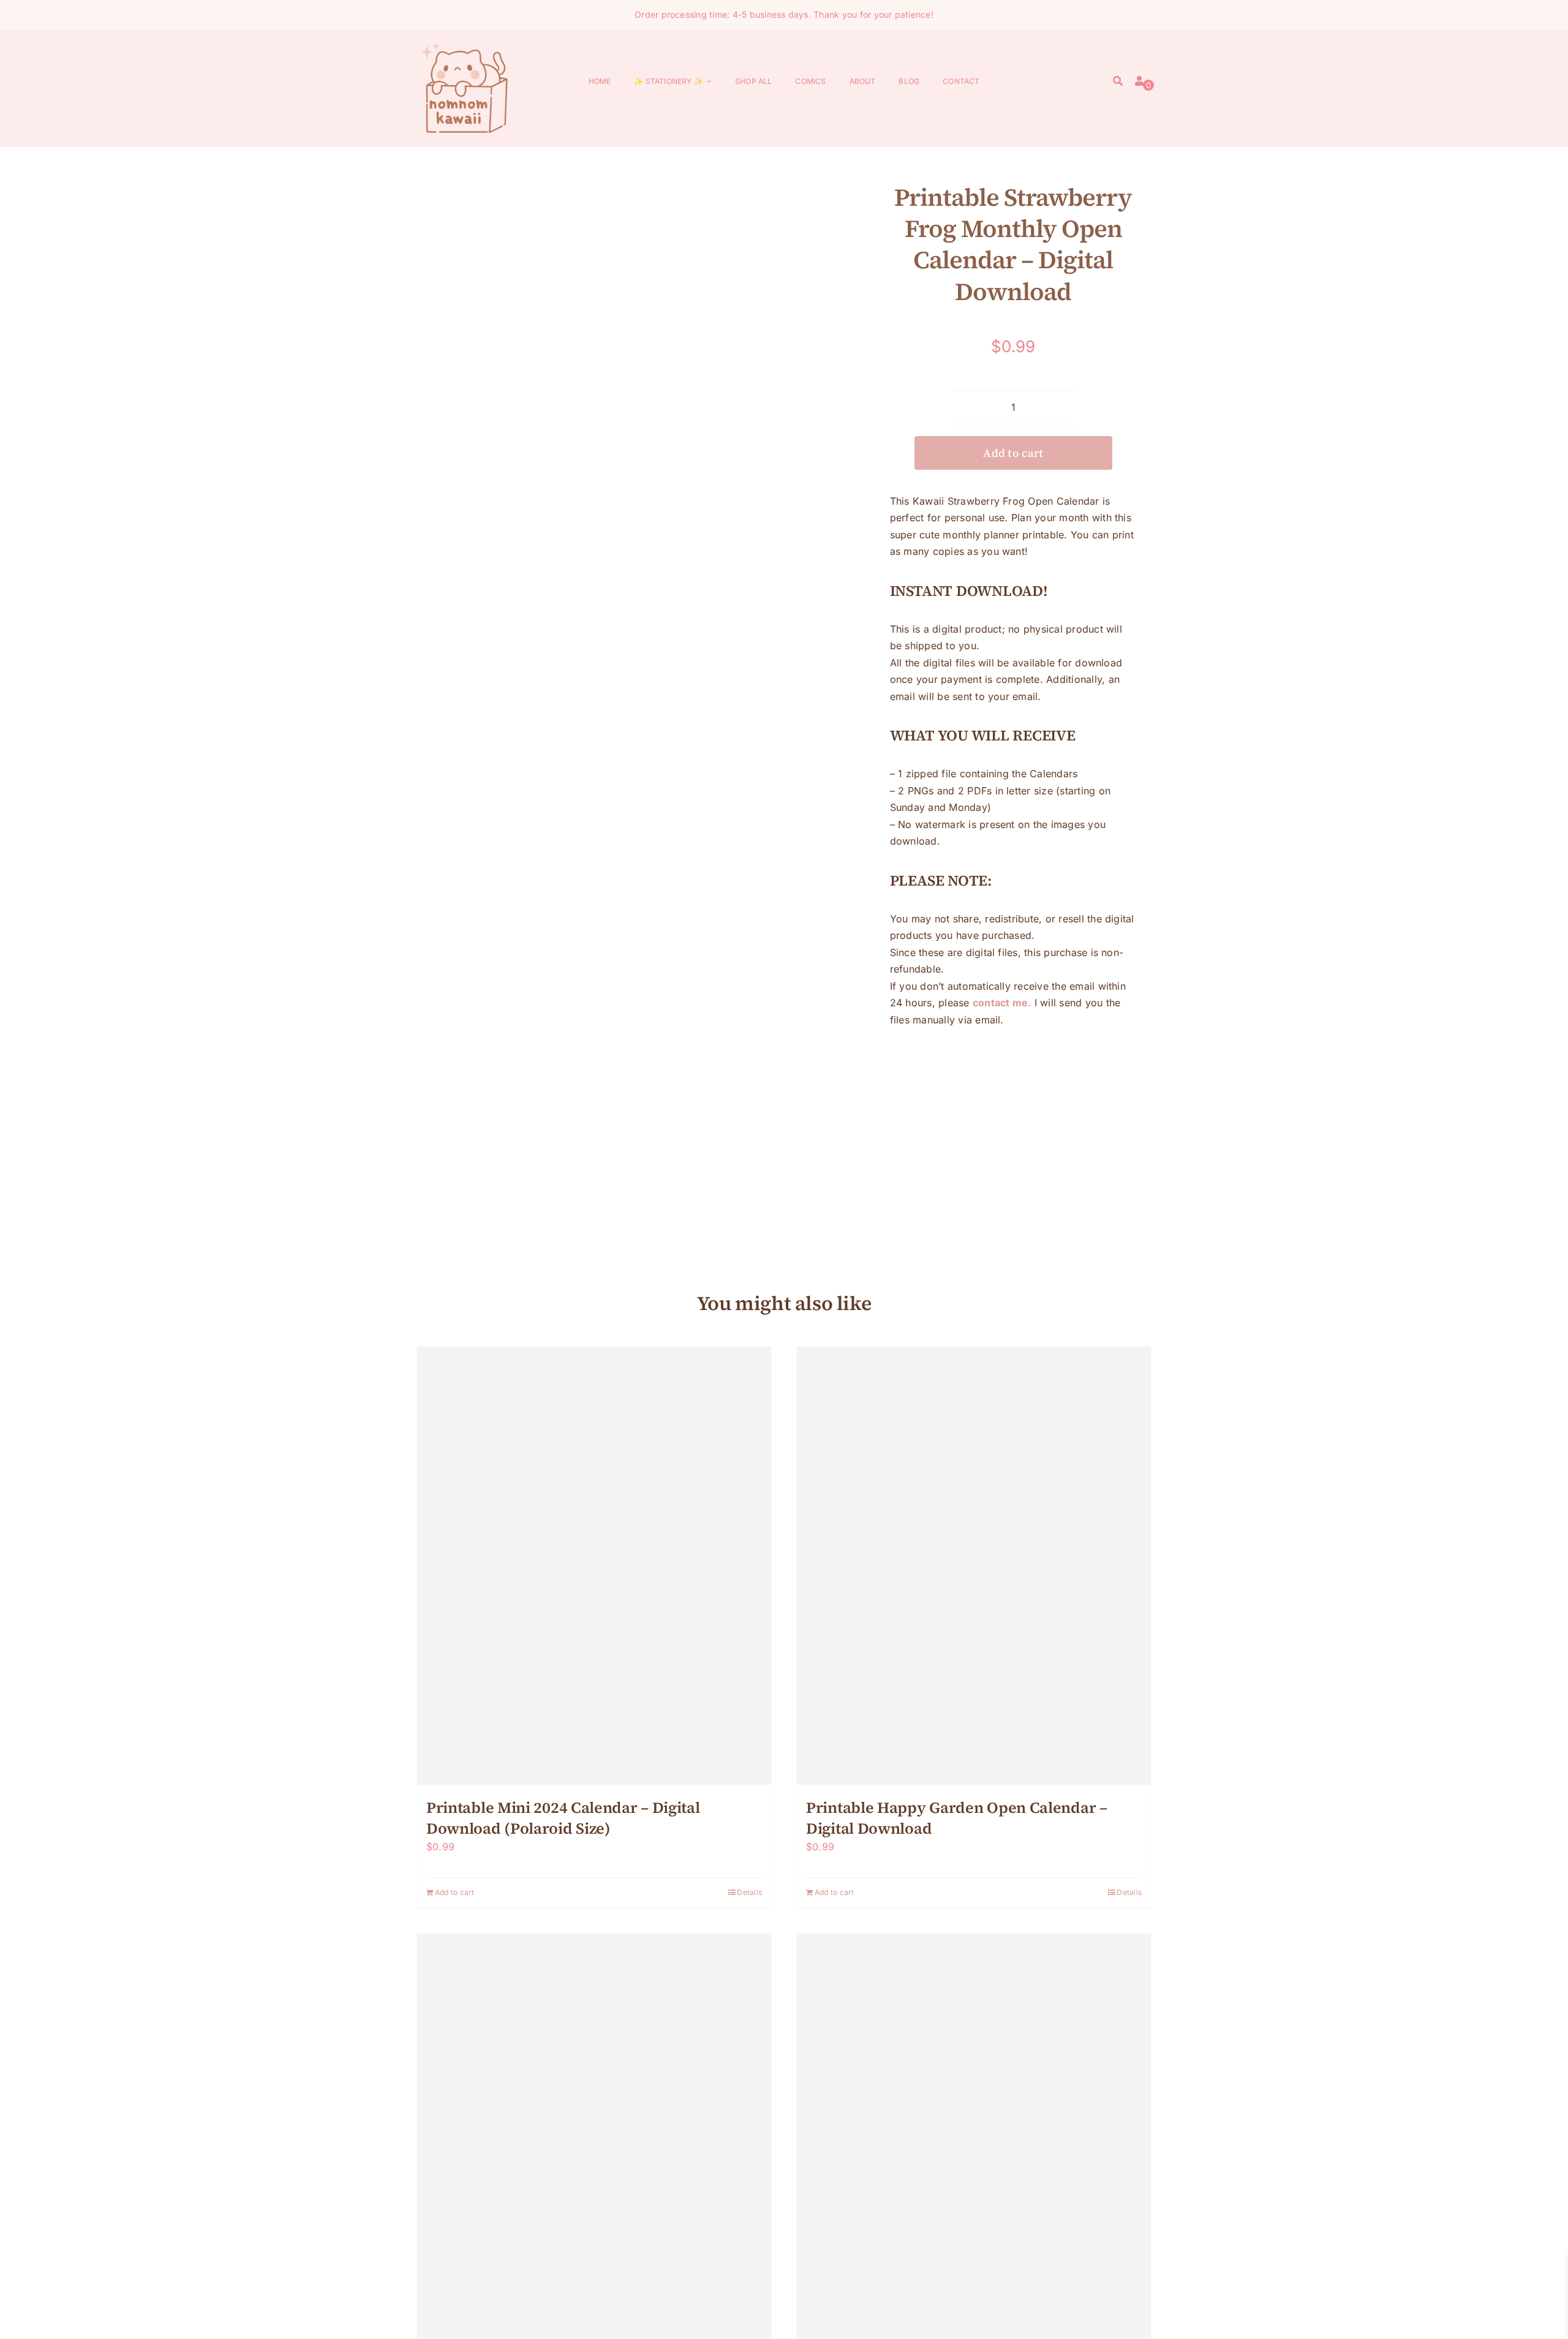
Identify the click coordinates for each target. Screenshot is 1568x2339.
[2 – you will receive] (646, 676)
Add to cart (1013, 453)
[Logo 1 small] (466, 44)
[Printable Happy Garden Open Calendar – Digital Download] (974, 1566)
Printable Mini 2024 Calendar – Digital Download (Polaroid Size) (563, 1818)
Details (749, 1892)
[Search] (1118, 82)
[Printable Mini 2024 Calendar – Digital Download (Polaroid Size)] (594, 1566)
